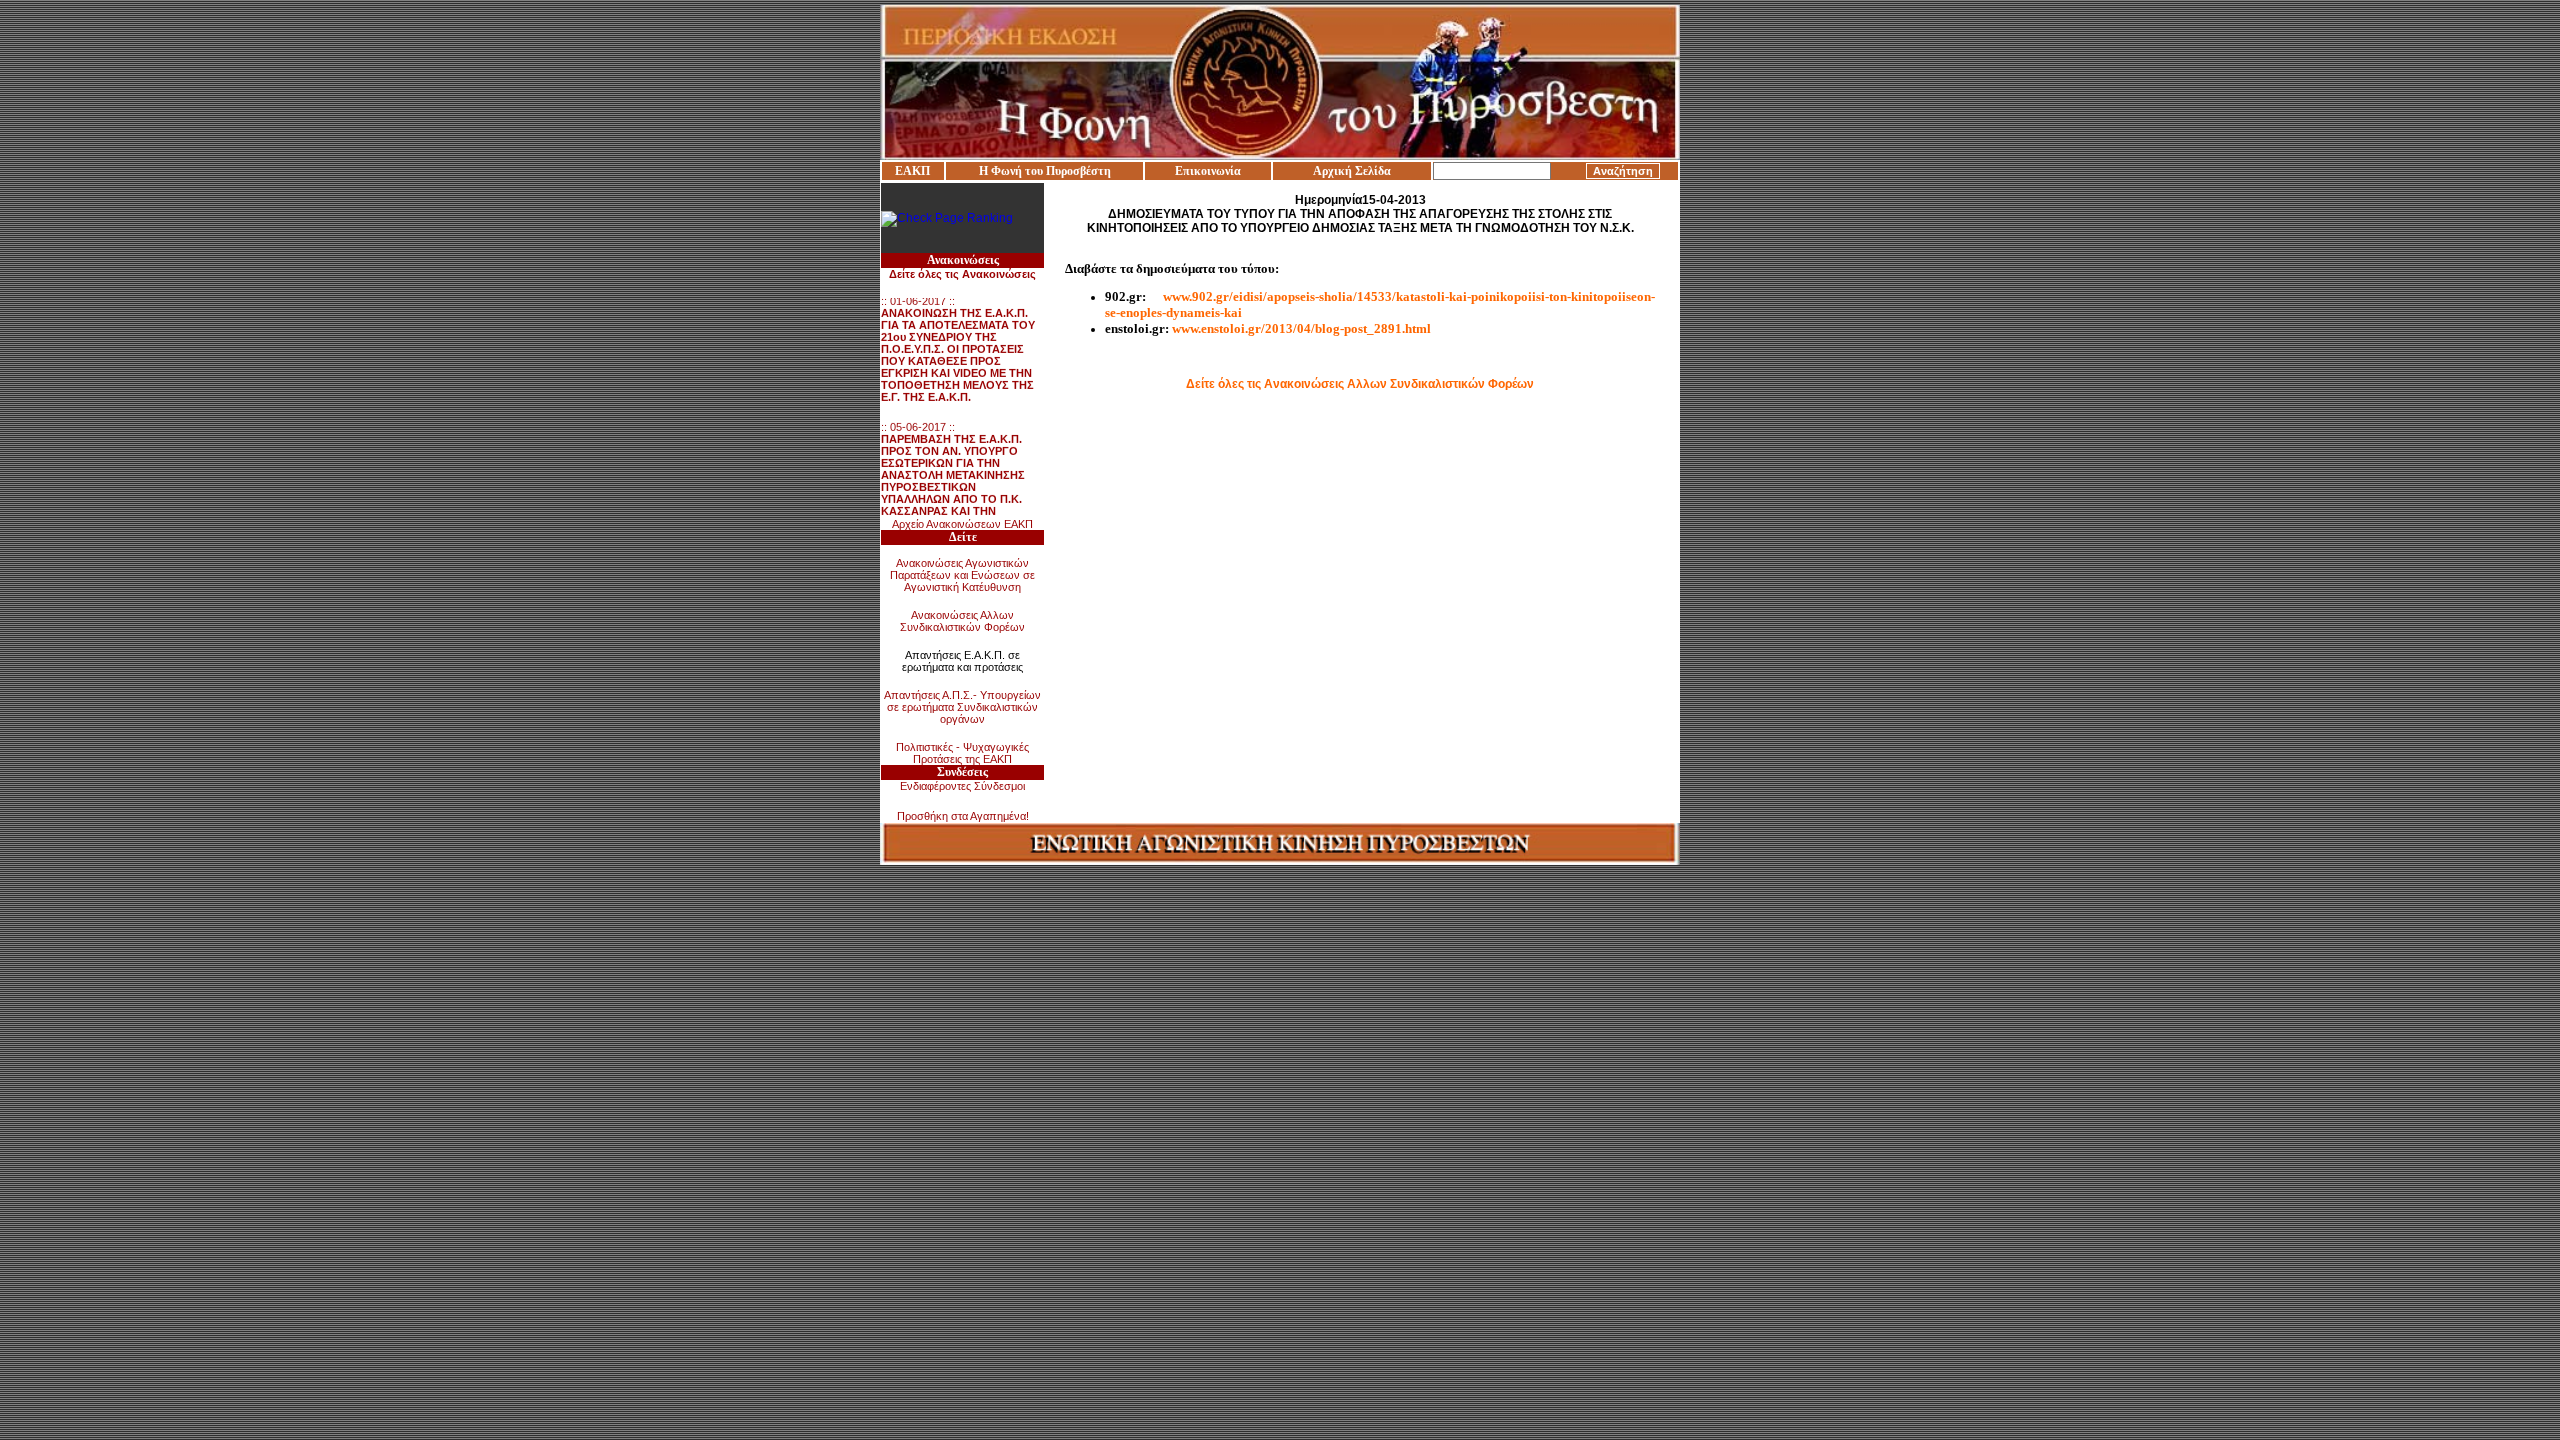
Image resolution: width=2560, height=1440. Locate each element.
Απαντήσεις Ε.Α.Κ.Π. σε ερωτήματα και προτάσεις (962, 661)
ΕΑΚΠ (912, 171)
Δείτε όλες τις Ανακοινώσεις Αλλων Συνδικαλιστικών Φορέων (1360, 384)
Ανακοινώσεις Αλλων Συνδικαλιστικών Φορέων (962, 621)
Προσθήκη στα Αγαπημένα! (963, 816)
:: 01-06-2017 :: (958, 337)
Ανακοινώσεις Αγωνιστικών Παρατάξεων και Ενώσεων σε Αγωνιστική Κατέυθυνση (962, 575)
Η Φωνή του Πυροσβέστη (1045, 171)
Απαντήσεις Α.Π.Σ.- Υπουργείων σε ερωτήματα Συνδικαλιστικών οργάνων (962, 707)
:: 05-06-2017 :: (955, 469)
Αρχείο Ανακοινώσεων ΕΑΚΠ (962, 524)
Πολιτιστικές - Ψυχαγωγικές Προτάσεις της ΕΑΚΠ (962, 753)
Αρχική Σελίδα (1352, 171)
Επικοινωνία (1208, 171)
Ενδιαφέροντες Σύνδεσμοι (962, 786)
